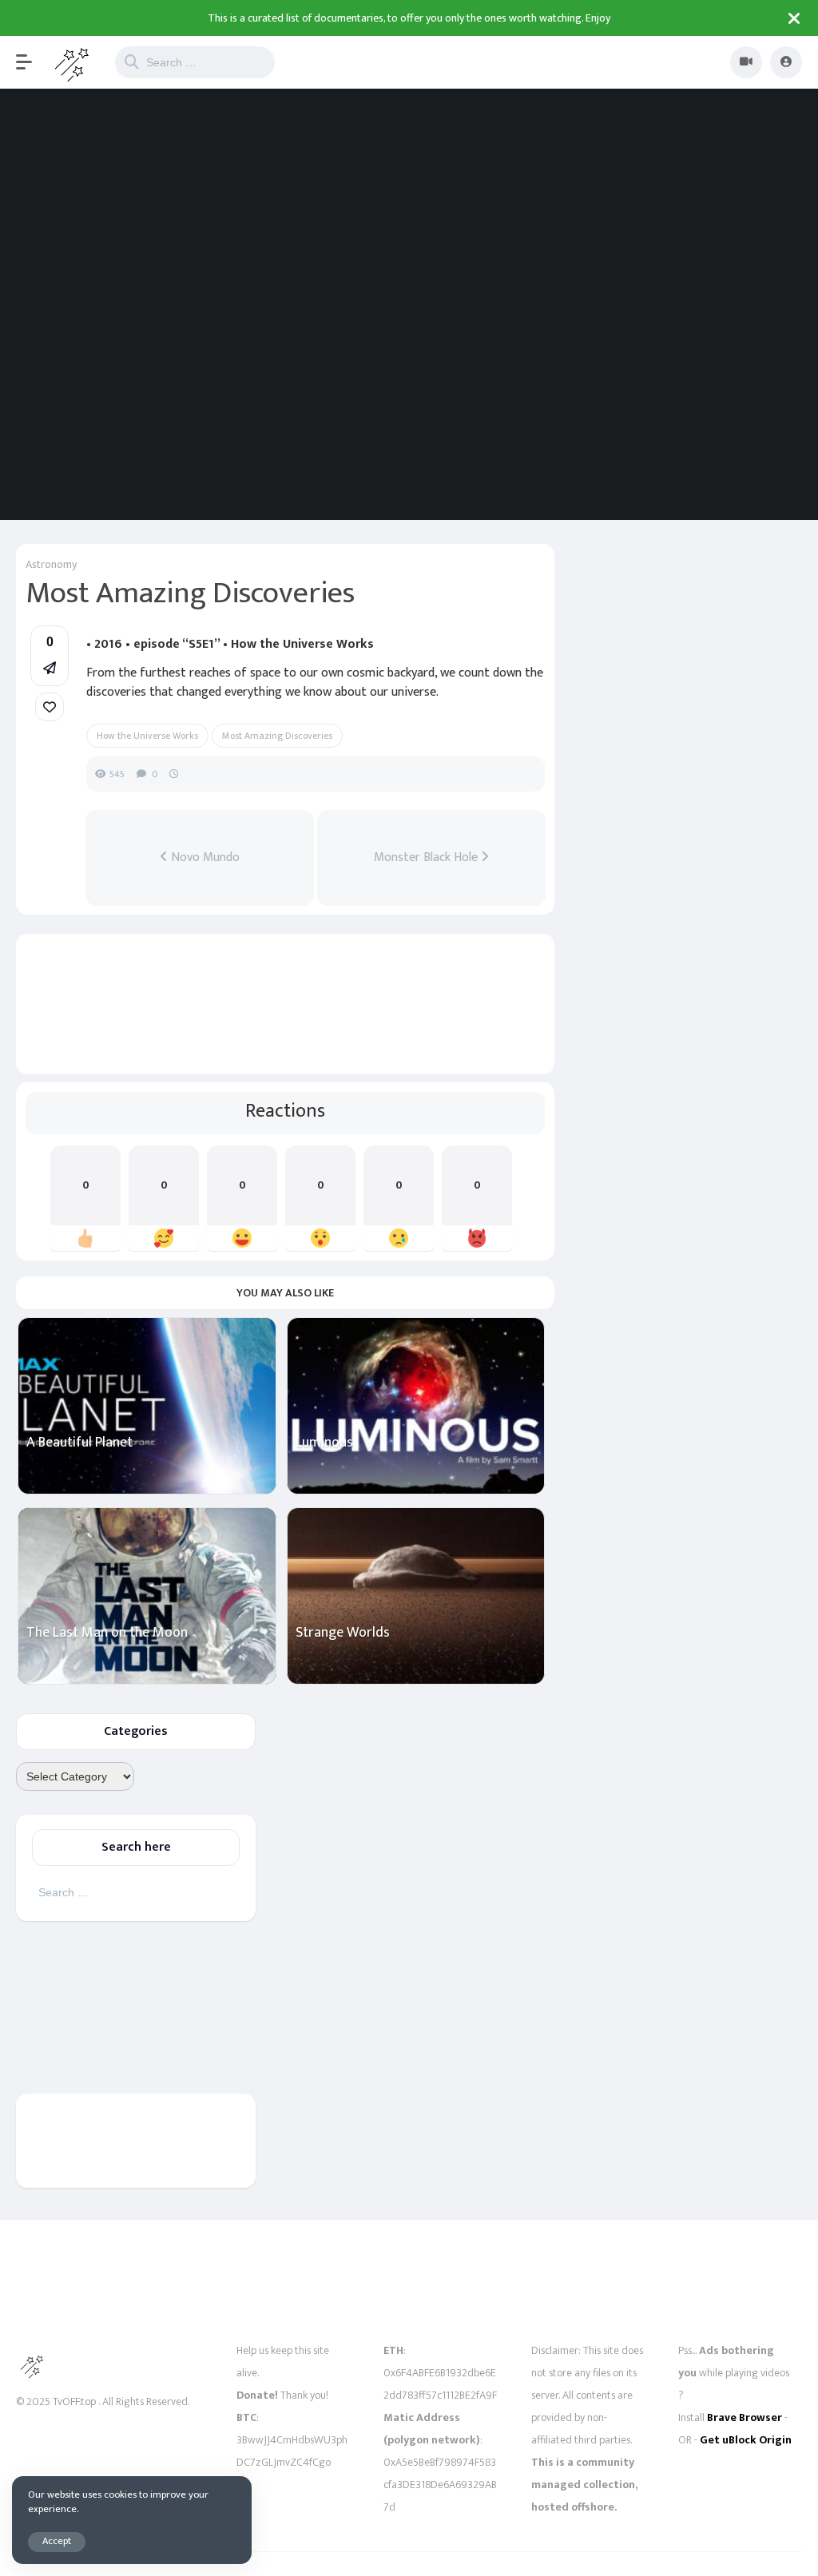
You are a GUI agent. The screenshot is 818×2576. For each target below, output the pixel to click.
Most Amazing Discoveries (277, 736)
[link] (50, 707)
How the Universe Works (147, 736)
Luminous (324, 1443)
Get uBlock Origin (746, 2440)
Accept (57, 2541)
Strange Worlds (343, 1633)
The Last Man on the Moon (107, 1633)
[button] (32, 62)
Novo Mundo (204, 858)
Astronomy (51, 564)
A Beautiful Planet (79, 1443)
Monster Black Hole (427, 858)
